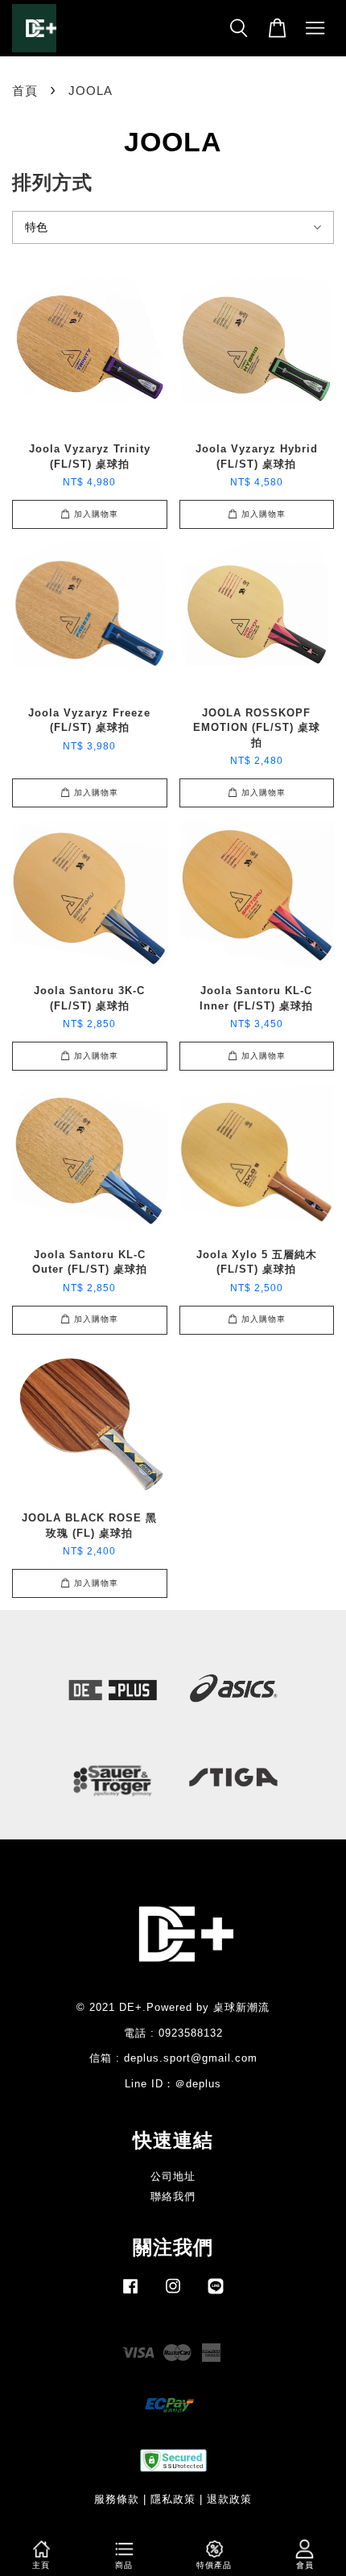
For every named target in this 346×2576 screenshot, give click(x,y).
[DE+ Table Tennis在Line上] (216, 2294)
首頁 (25, 91)
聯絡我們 (173, 2196)
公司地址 (173, 2176)
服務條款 (117, 2499)
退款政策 (229, 2499)
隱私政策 (173, 2499)
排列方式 (52, 182)
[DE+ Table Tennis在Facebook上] (130, 2294)
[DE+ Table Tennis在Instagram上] (173, 2294)
